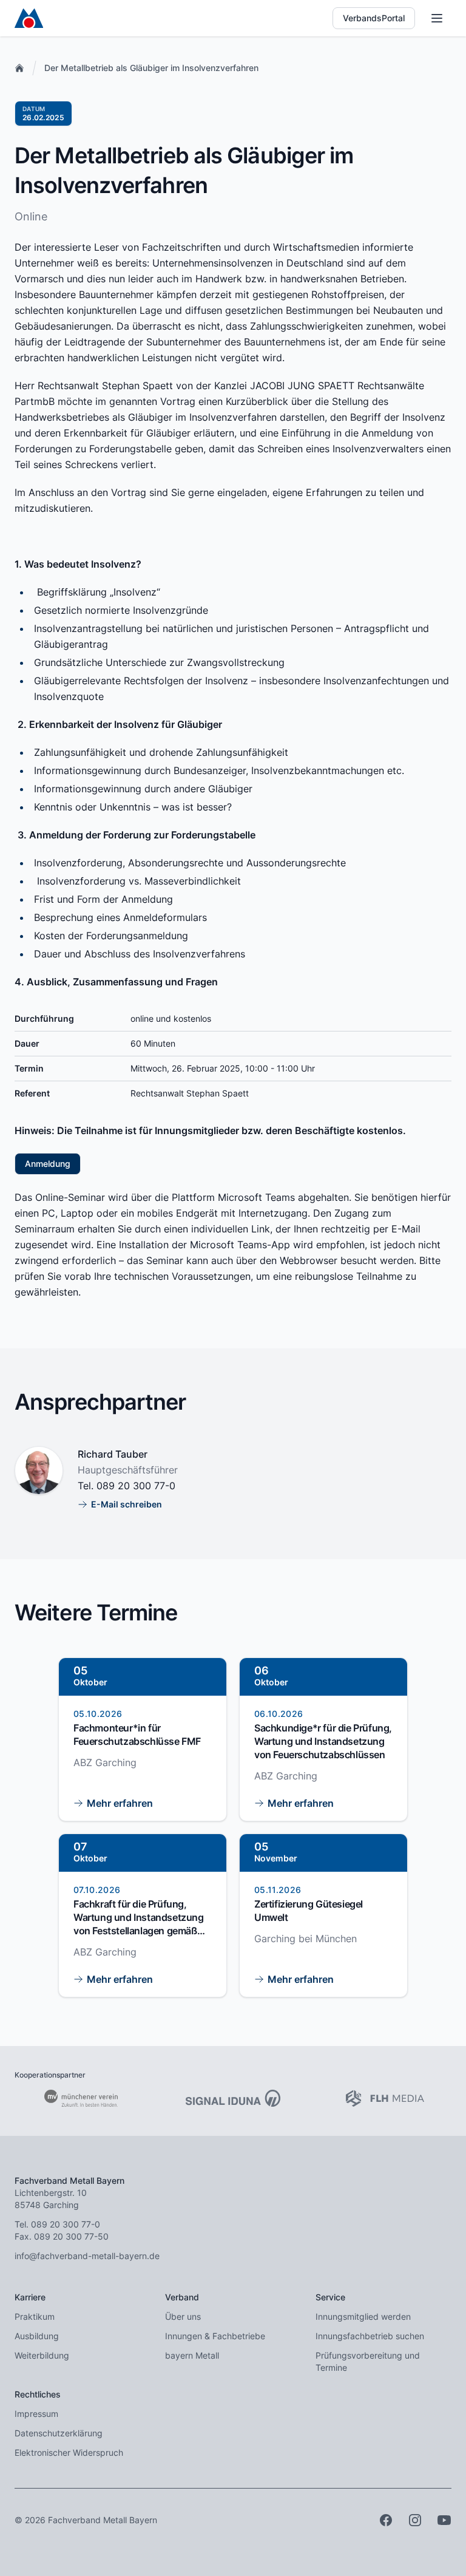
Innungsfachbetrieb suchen (370, 2336)
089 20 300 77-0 (136, 1486)
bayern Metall (192, 2355)
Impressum (36, 2414)
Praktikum (35, 2316)
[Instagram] (415, 2520)
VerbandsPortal (374, 18)
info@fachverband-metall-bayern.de (87, 2256)
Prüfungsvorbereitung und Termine (368, 2361)
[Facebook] (386, 2520)
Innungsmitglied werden (363, 2316)
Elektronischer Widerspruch (69, 2452)
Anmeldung (48, 1164)
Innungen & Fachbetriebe (215, 2336)
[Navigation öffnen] (437, 18)
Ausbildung (37, 2336)
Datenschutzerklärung (59, 2433)
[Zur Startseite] (29, 18)
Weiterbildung (42, 2355)
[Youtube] (444, 2520)
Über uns (183, 2316)
